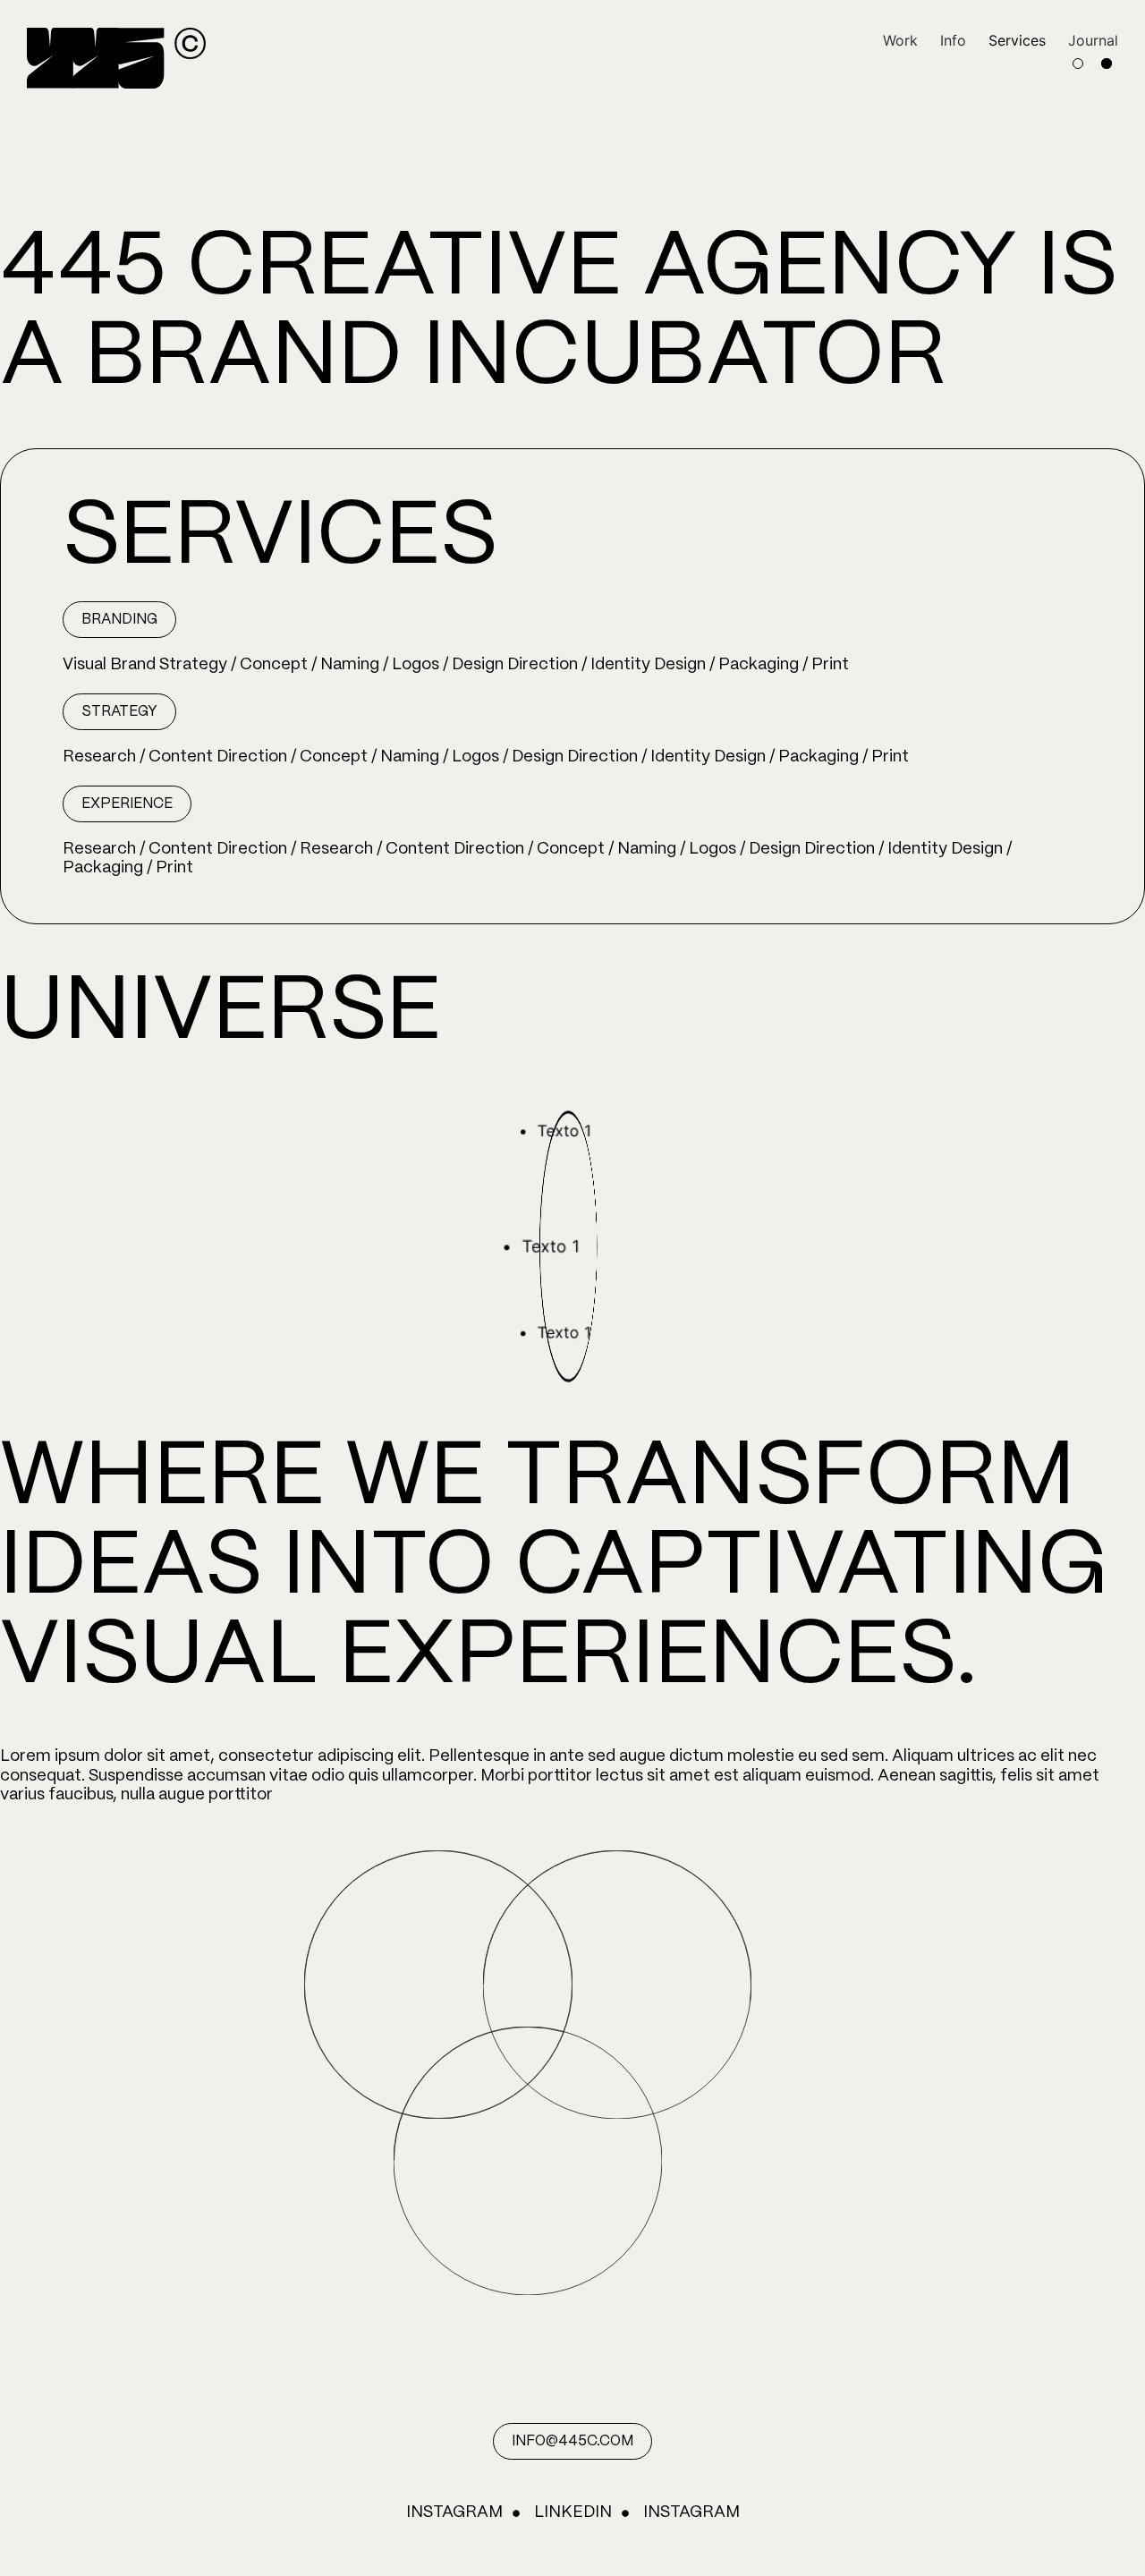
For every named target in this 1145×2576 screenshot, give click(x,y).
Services (1017, 40)
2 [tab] (1107, 64)
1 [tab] (1078, 64)
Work (900, 40)
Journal (1093, 40)
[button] (119, 620)
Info (953, 40)
